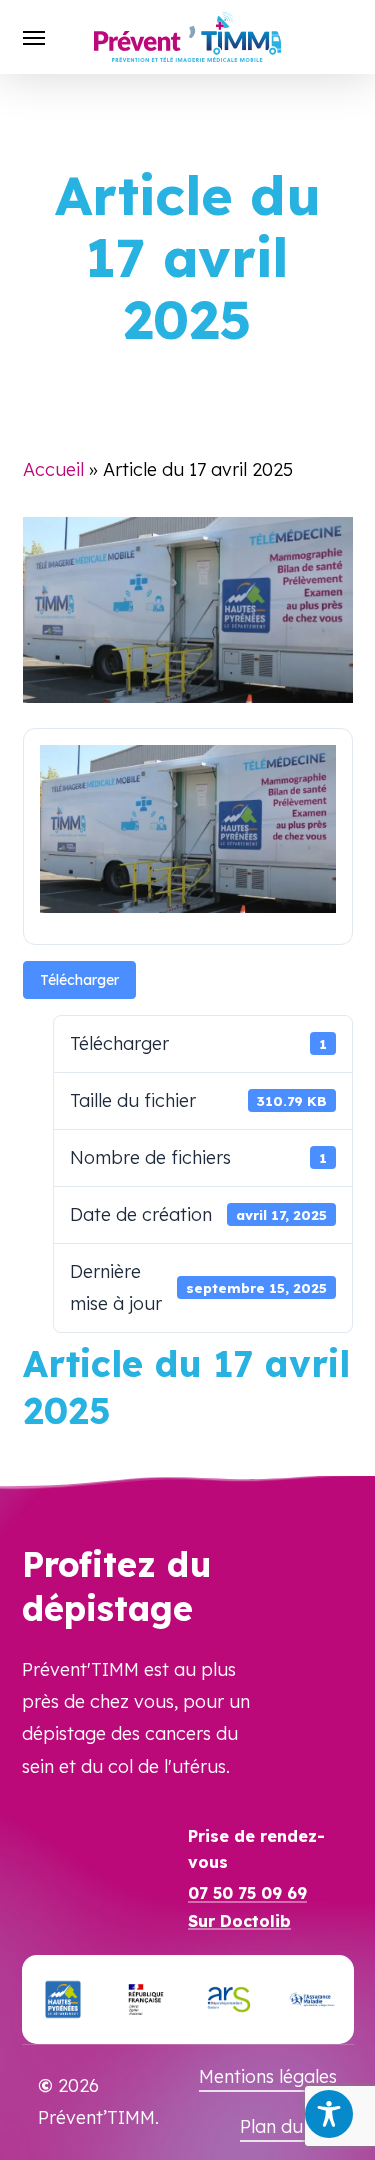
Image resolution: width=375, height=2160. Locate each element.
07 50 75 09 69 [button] (247, 1894)
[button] (34, 37)
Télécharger (79, 980)
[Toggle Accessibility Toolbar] (329, 2114)
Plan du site (288, 2126)
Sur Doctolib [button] (239, 1922)
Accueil (53, 469)
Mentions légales (268, 2076)
